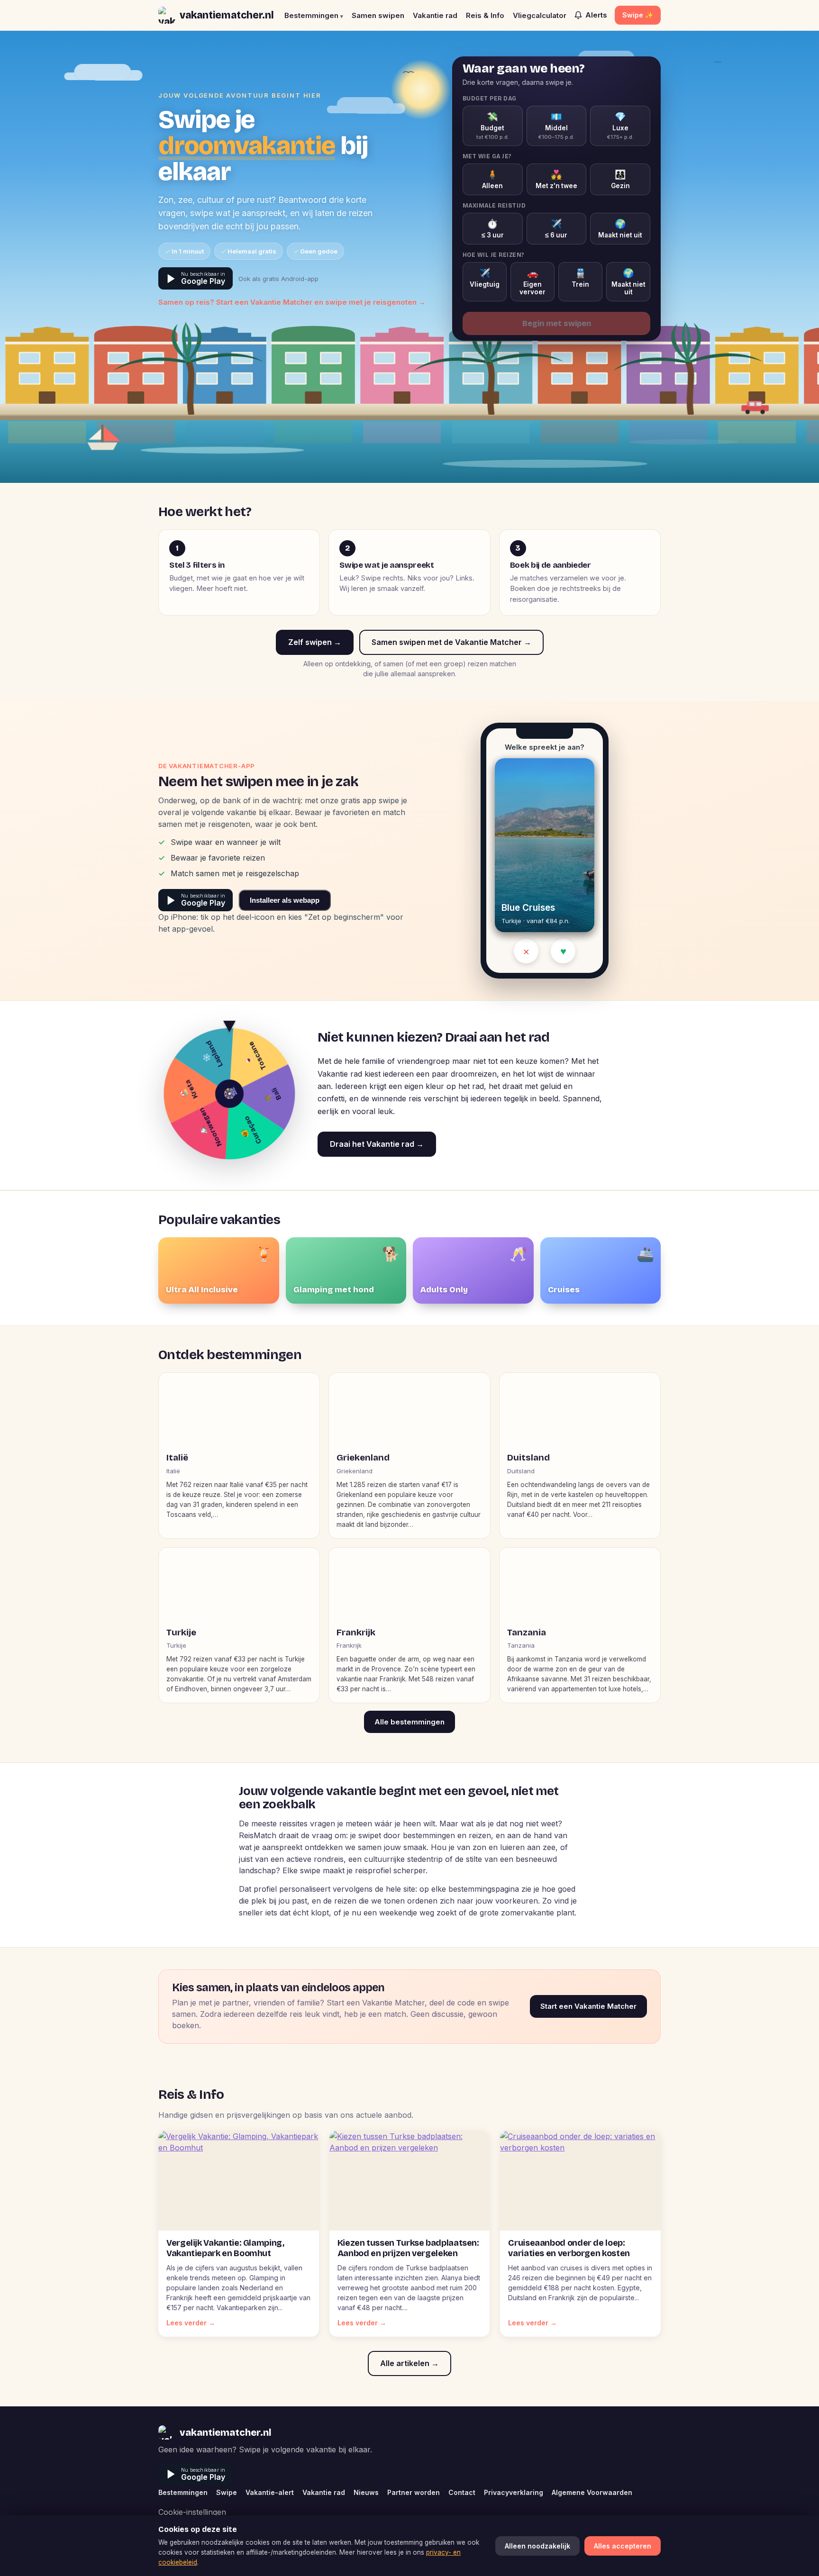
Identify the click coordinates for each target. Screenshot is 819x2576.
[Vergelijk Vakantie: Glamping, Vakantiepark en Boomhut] (239, 2181)
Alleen (492, 179)
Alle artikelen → (409, 2363)
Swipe (227, 2492)
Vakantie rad (435, 15)
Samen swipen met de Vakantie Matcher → (451, 642)
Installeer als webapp (285, 900)
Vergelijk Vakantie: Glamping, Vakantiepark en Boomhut (225, 2248)
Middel (556, 126)
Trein (580, 278)
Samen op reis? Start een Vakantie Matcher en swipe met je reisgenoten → (292, 302)
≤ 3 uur (493, 229)
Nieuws (366, 2492)
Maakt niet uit (620, 229)
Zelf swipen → (315, 642)
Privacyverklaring (514, 2492)
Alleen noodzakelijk (537, 2546)
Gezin (620, 179)
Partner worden (414, 2492)
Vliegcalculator (540, 15)
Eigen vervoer (532, 282)
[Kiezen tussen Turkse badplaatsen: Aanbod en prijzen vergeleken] (410, 2181)
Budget (493, 126)
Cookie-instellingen (192, 2512)
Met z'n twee (556, 179)
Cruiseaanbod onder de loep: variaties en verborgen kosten (569, 2248)
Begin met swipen (557, 323)
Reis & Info (485, 15)
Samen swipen (378, 15)
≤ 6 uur (556, 229)
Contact (462, 2492)
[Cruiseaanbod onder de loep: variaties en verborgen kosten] (580, 2181)
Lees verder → (191, 2323)
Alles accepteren (623, 2546)
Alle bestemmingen (409, 1722)
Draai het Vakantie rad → (377, 1144)
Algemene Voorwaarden (592, 2492)
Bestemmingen (314, 15)
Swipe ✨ (638, 15)
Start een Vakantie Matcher (588, 2006)
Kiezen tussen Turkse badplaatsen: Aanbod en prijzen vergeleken (408, 2248)
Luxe (620, 126)
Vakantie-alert (270, 2492)
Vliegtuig (485, 278)
